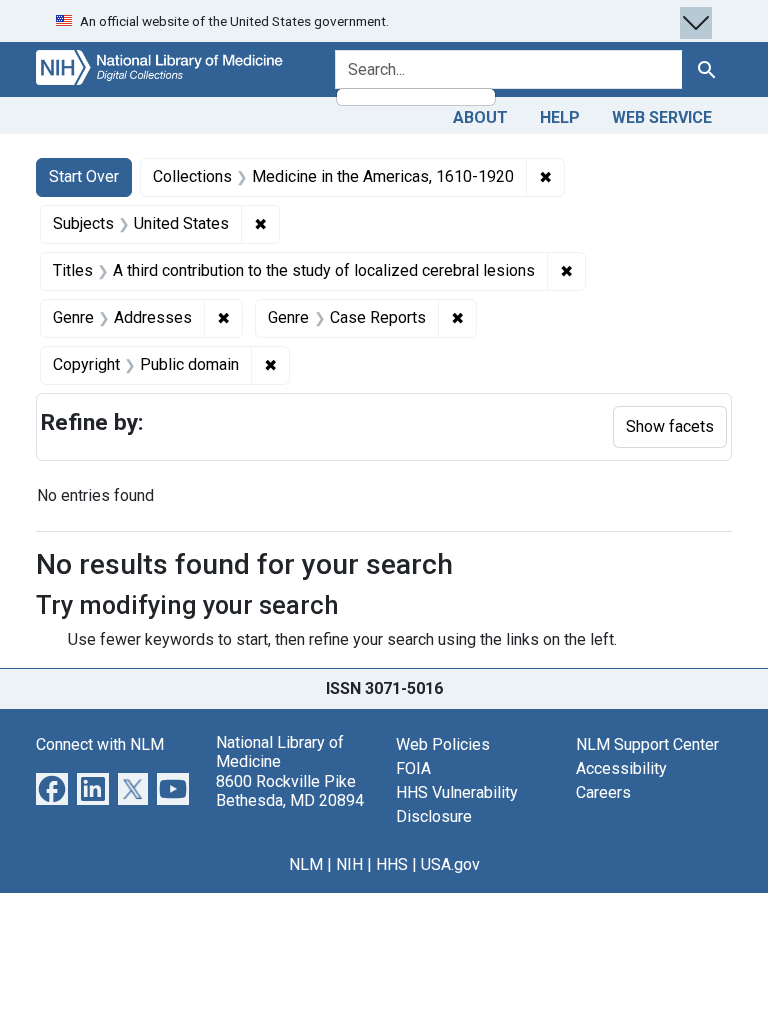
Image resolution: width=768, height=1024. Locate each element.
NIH (349, 864)
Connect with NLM (100, 744)
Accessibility (621, 768)
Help (560, 117)
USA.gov (450, 864)
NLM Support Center (647, 744)
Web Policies (443, 744)
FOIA (413, 768)
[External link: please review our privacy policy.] (52, 787)
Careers (603, 792)
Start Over (84, 176)
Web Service (662, 117)
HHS (392, 864)
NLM (306, 864)
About (480, 117)
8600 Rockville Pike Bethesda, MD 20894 (290, 791)
